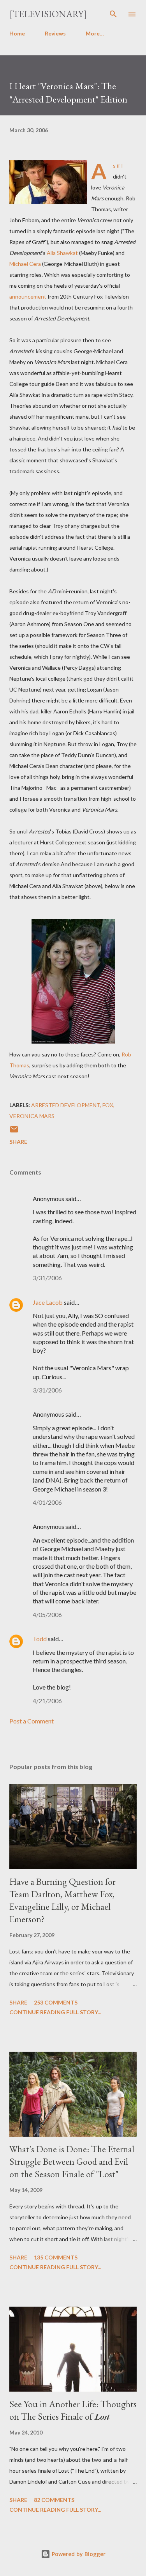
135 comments (56, 2257)
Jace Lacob (48, 1302)
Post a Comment (32, 1721)
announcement (28, 296)
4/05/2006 (47, 1614)
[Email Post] (14, 1132)
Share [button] (18, 1142)
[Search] (113, 14)
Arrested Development (66, 1105)
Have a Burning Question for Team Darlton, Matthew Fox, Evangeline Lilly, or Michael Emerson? (62, 1900)
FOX (108, 1105)
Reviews (55, 33)
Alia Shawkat (62, 253)
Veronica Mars (32, 1116)
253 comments (56, 2002)
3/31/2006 (47, 1278)
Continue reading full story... (55, 2012)
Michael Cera (25, 264)
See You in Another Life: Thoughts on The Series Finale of (73, 2410)
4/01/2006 (47, 1502)
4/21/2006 (47, 1701)
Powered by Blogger (78, 2554)
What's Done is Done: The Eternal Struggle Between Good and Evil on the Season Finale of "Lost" (72, 2161)
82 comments (54, 2500)
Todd (40, 1639)
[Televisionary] (48, 14)
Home (17, 33)
